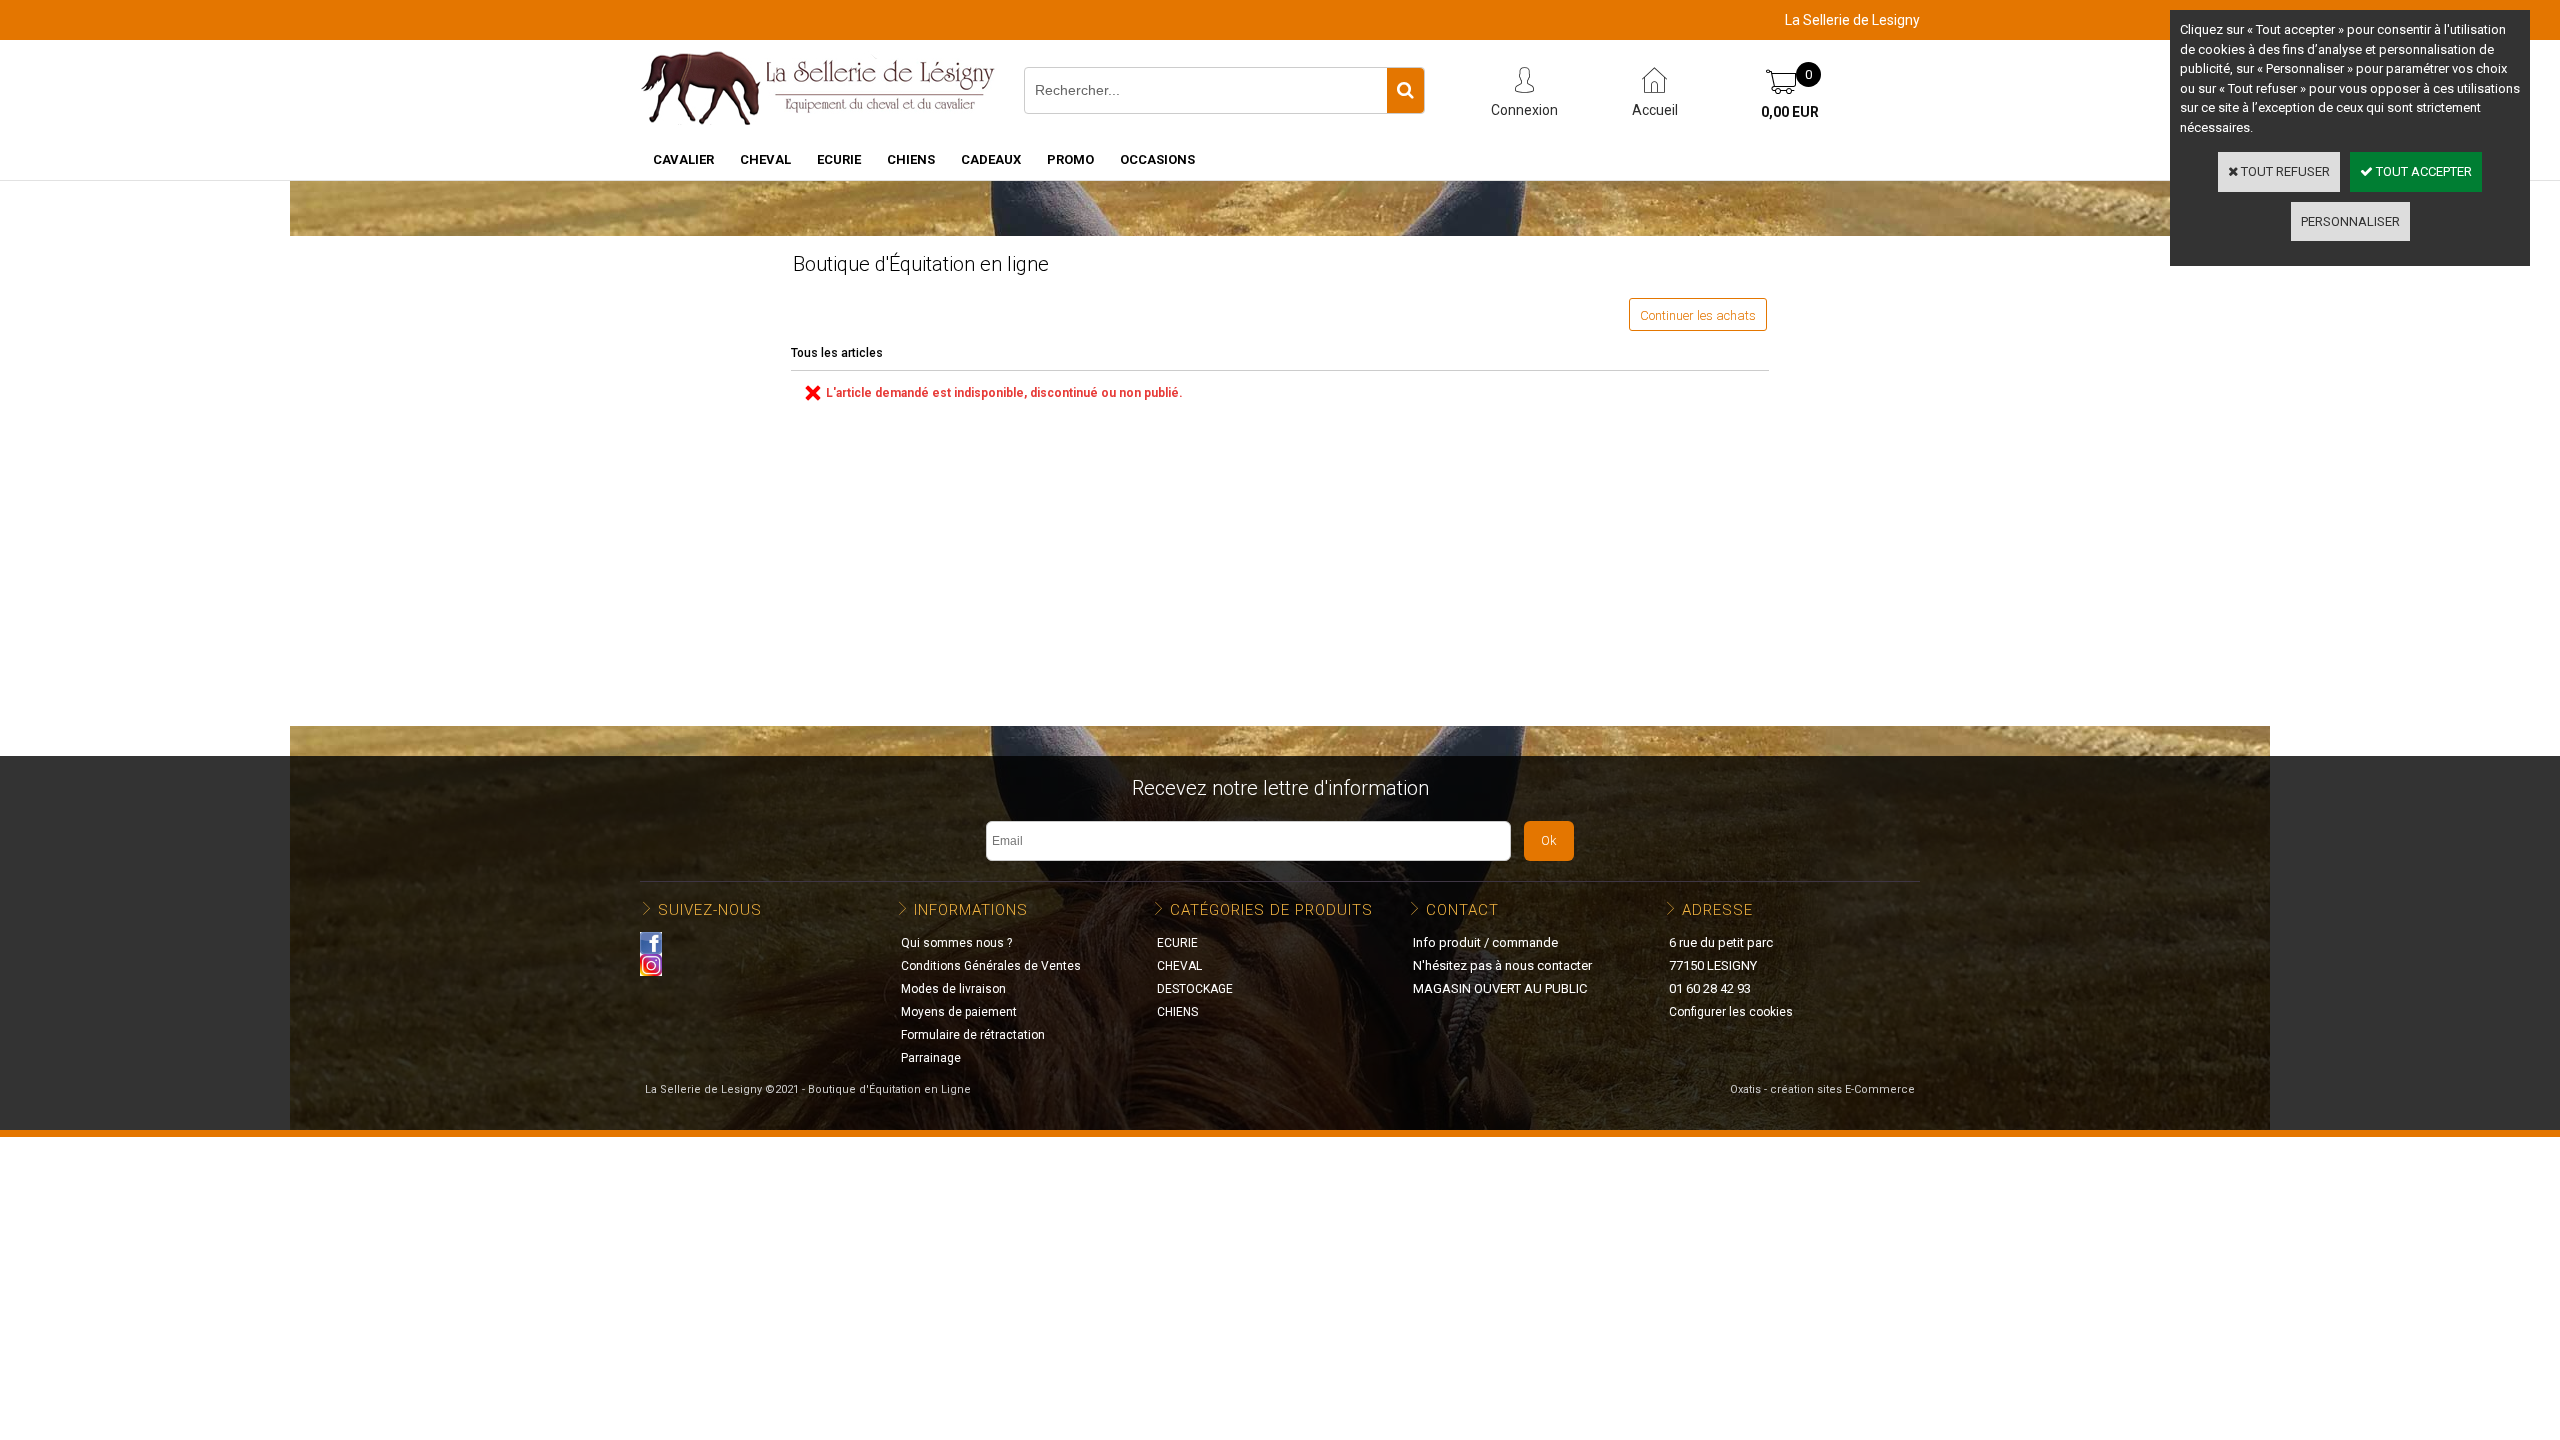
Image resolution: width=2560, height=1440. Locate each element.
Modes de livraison (953, 989)
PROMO (1070, 159)
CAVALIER (683, 159)
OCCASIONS (1157, 159)
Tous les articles (837, 353)
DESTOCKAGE (1195, 989)
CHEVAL (765, 159)
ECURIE (839, 159)
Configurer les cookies (1731, 1012)
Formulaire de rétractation (973, 1035)
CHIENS (911, 159)
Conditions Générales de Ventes (991, 966)
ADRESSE (1717, 910)
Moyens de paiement (959, 1012)
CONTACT (1462, 910)
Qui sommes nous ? (956, 943)
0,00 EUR (1790, 112)
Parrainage (931, 1058)
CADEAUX (991, 159)
